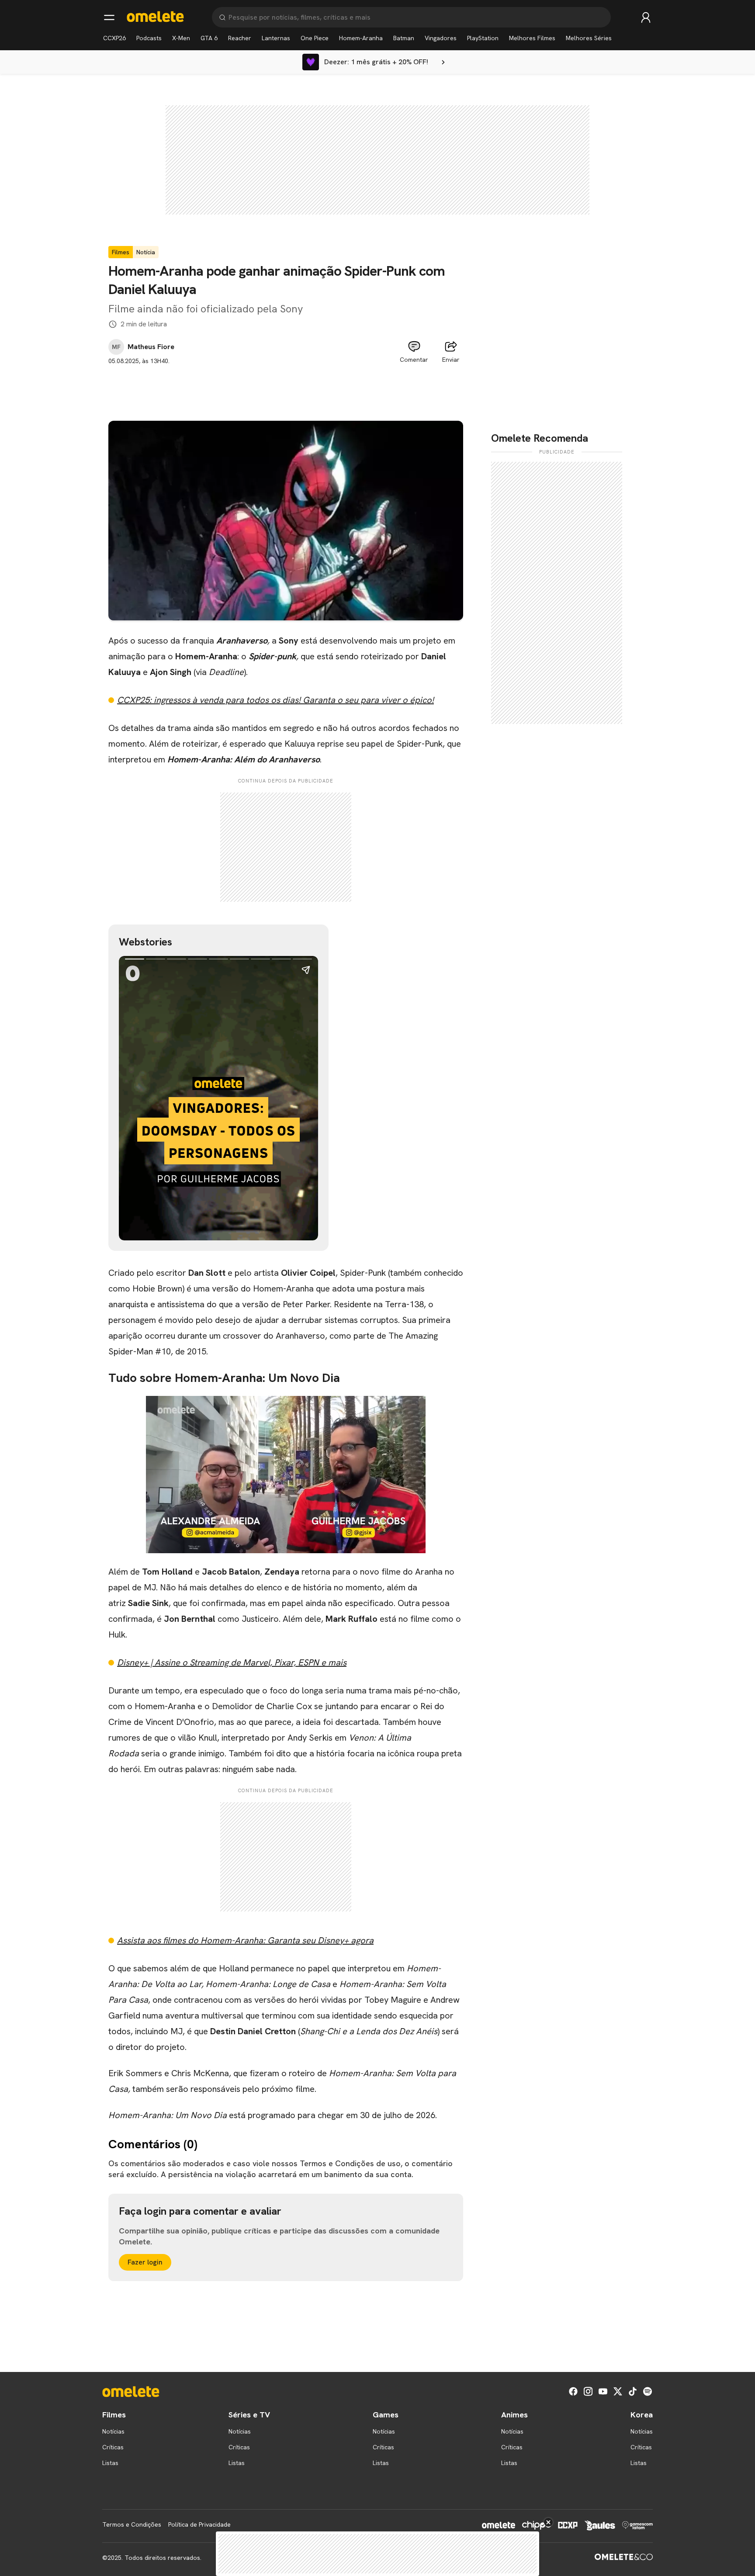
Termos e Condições (132, 2524)
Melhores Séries (589, 38)
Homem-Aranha (361, 38)
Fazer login (145, 2262)
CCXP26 (114, 38)
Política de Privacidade (199, 2524)
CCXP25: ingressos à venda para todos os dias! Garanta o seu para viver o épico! (275, 700)
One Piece (315, 38)
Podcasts (149, 38)
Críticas (113, 2447)
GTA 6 (209, 38)
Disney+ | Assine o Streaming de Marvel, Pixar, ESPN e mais (232, 1662)
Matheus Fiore (151, 347)
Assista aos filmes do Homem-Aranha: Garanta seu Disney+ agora (245, 1940)
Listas (110, 2463)
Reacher (240, 38)
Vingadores (441, 38)
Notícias (113, 2431)
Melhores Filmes (532, 38)
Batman (404, 38)
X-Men (181, 38)
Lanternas (276, 38)
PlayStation (483, 38)
